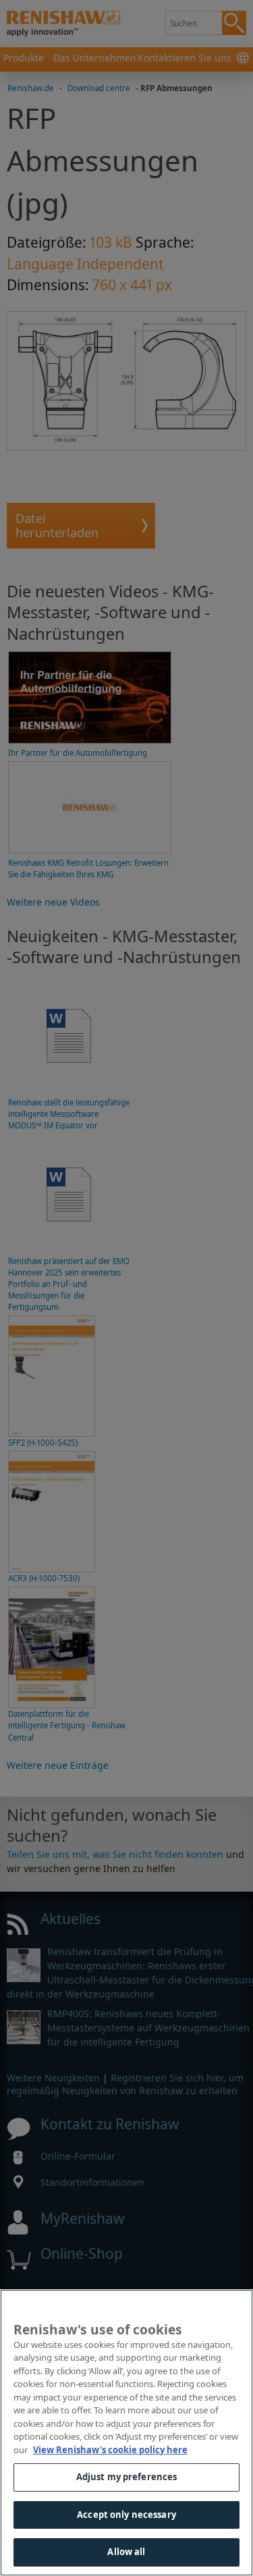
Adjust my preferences (127, 2477)
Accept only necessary (126, 2515)
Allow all (126, 2552)
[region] (126, 2433)
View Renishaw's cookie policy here (110, 2450)
